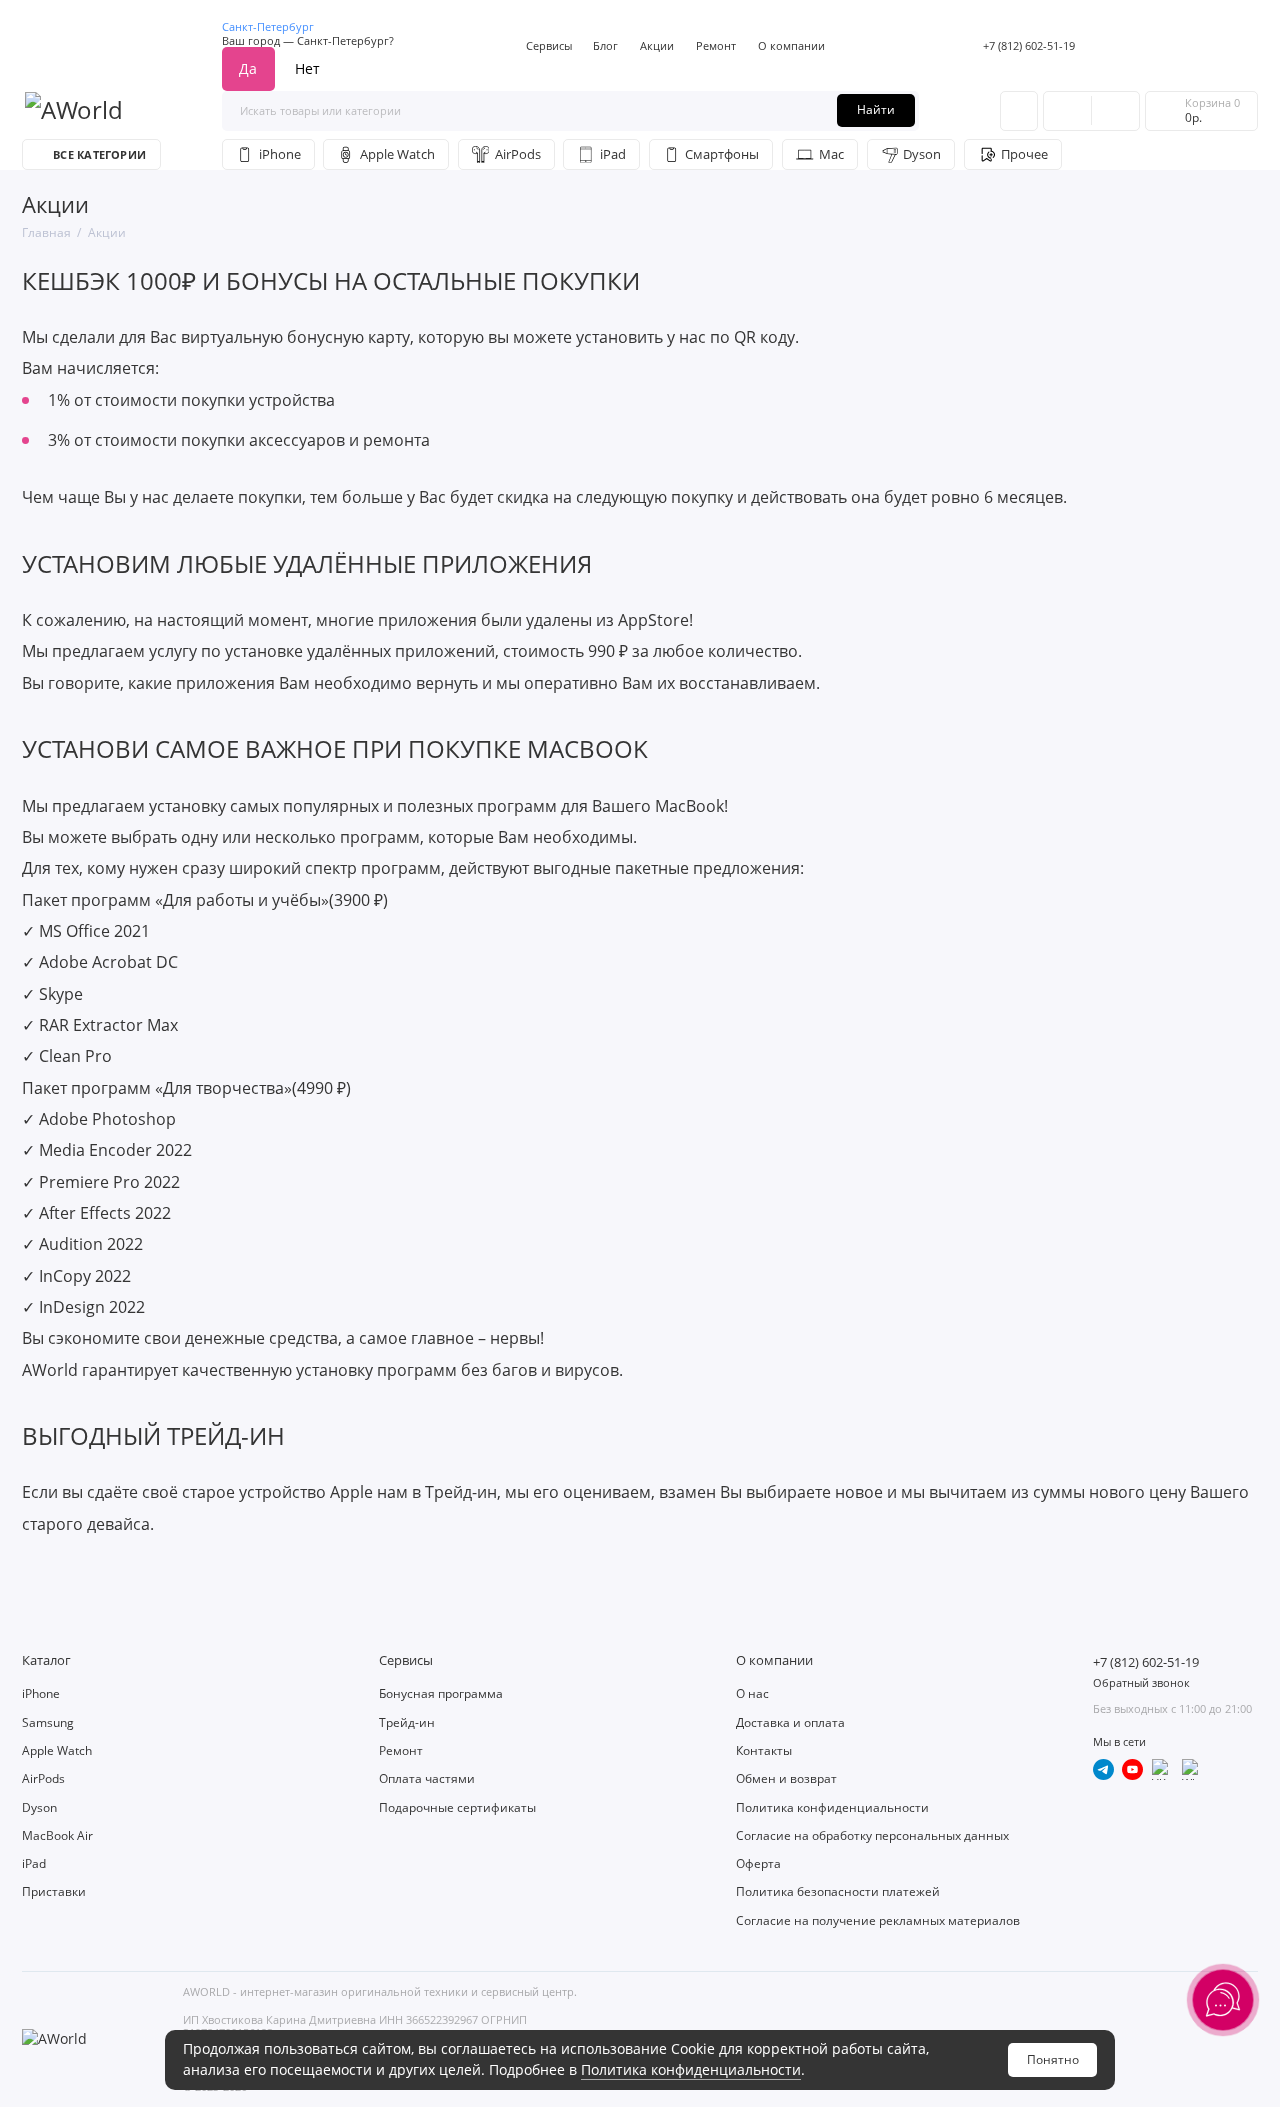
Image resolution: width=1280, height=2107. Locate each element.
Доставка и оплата (790, 1722)
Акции (657, 45)
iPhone (280, 154)
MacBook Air (57, 1835)
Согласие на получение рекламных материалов (878, 1920)
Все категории (99, 154)
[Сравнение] (1067, 111)
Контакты (764, 1750)
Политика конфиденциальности (691, 2069)
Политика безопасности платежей (838, 1891)
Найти (876, 109)
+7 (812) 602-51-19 (1029, 45)
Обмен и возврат (786, 1778)
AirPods (518, 154)
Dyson (922, 154)
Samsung (48, 1722)
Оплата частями (427, 1778)
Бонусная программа (441, 1693)
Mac (831, 154)
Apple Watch (397, 154)
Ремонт (716, 45)
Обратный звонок (1141, 1682)
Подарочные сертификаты (457, 1807)
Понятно (1053, 2059)
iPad (613, 154)
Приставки (54, 1891)
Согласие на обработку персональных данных (872, 1835)
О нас (752, 1693)
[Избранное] (1115, 111)
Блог (605, 45)
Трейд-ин (407, 1722)
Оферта (758, 1863)
